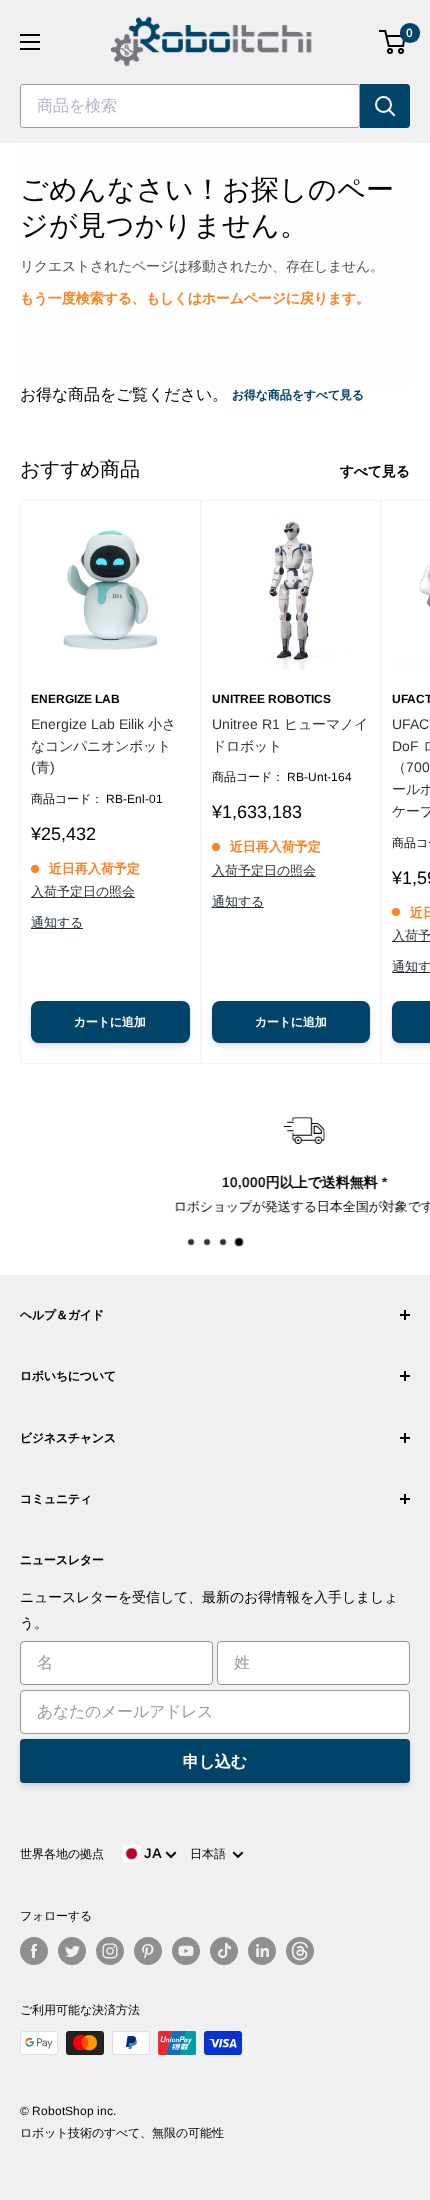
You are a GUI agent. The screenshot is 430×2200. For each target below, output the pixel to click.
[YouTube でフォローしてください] (186, 1951)
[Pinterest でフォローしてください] (148, 1951)
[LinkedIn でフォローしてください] (262, 1951)
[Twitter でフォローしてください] (72, 1951)
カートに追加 (110, 1022)
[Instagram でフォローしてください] (110, 1951)
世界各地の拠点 (62, 1854)
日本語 (211, 1854)
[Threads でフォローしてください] (300, 1951)
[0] (393, 42)
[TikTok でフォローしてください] (224, 1951)
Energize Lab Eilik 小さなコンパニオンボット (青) (103, 745)
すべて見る (375, 471)
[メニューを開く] (30, 42)
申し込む (215, 1761)
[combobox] (190, 106)
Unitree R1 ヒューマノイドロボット (290, 735)
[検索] (385, 106)
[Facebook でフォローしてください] (34, 1951)
